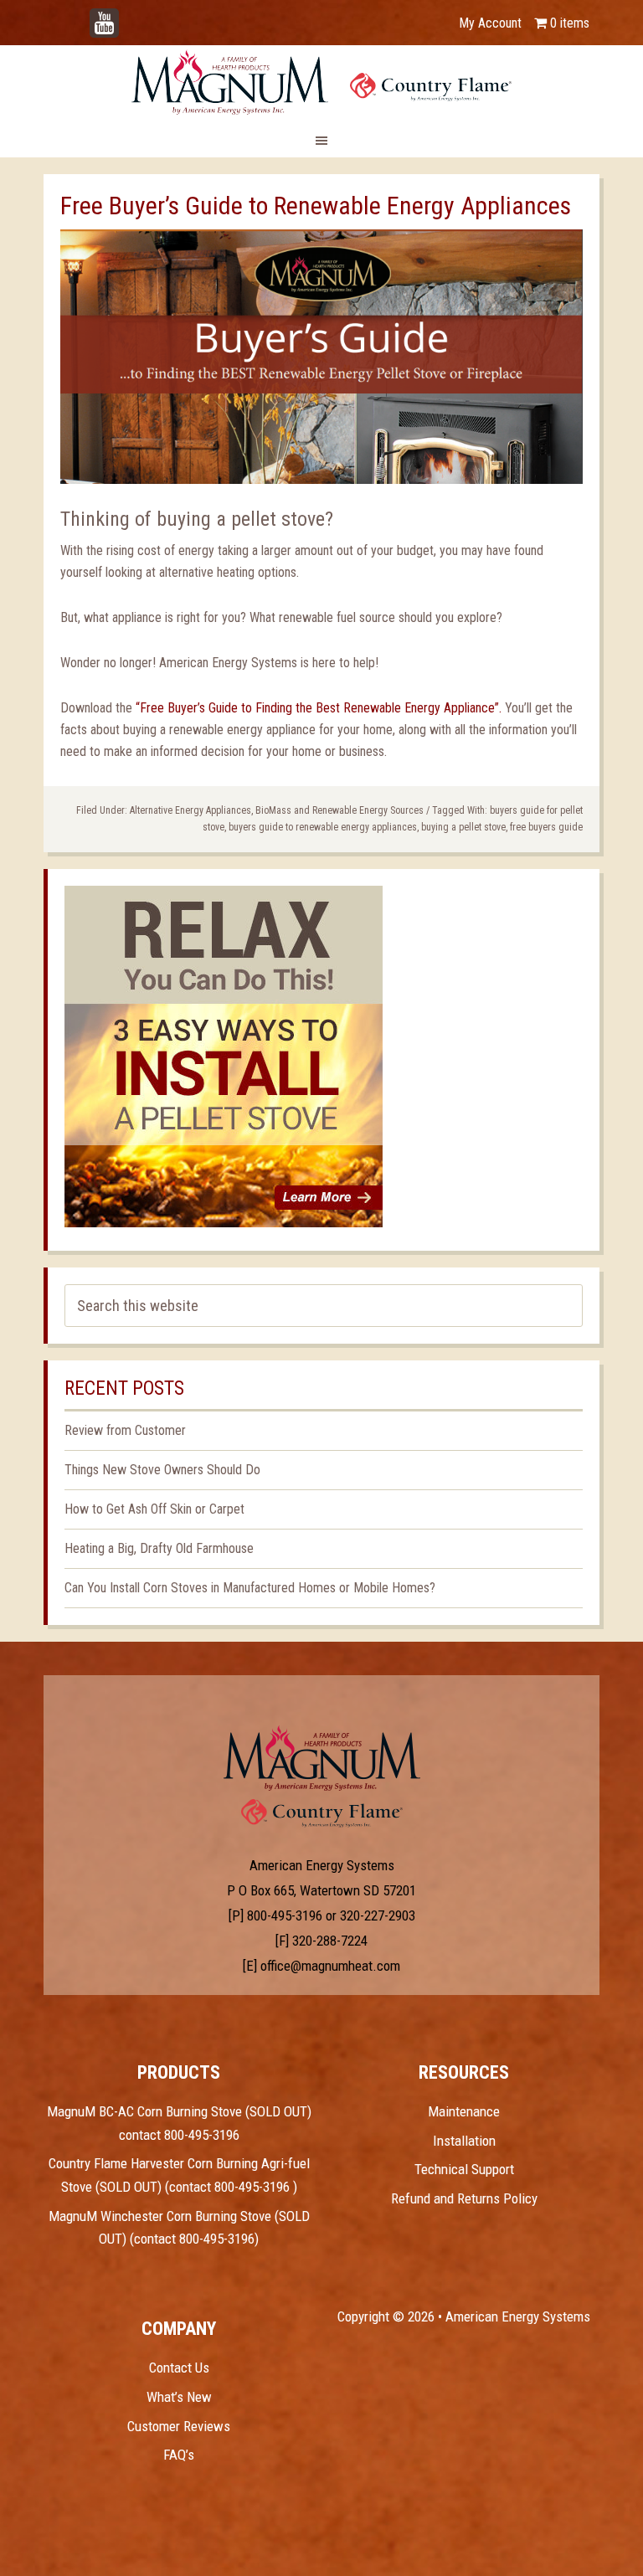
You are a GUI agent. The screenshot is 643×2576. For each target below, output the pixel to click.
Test (322, 1758)
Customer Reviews (179, 2426)
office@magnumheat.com (330, 1966)
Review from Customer (125, 1430)
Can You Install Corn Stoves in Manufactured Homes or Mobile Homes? (250, 1588)
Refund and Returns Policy (464, 2198)
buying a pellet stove (463, 827)
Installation (464, 2141)
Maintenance (464, 2111)
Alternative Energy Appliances (190, 810)
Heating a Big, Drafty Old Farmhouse (159, 1548)
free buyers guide (546, 827)
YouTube (129, 15)
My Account (490, 23)
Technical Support (464, 2169)
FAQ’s (179, 2455)
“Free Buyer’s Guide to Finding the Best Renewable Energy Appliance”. (319, 708)
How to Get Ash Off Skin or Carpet (154, 1509)
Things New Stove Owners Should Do (162, 1470)
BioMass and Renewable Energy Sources (340, 810)
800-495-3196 (285, 1915)
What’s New (179, 2397)
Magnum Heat (321, 82)
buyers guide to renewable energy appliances (323, 827)
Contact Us (179, 2368)
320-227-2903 (378, 1915)
